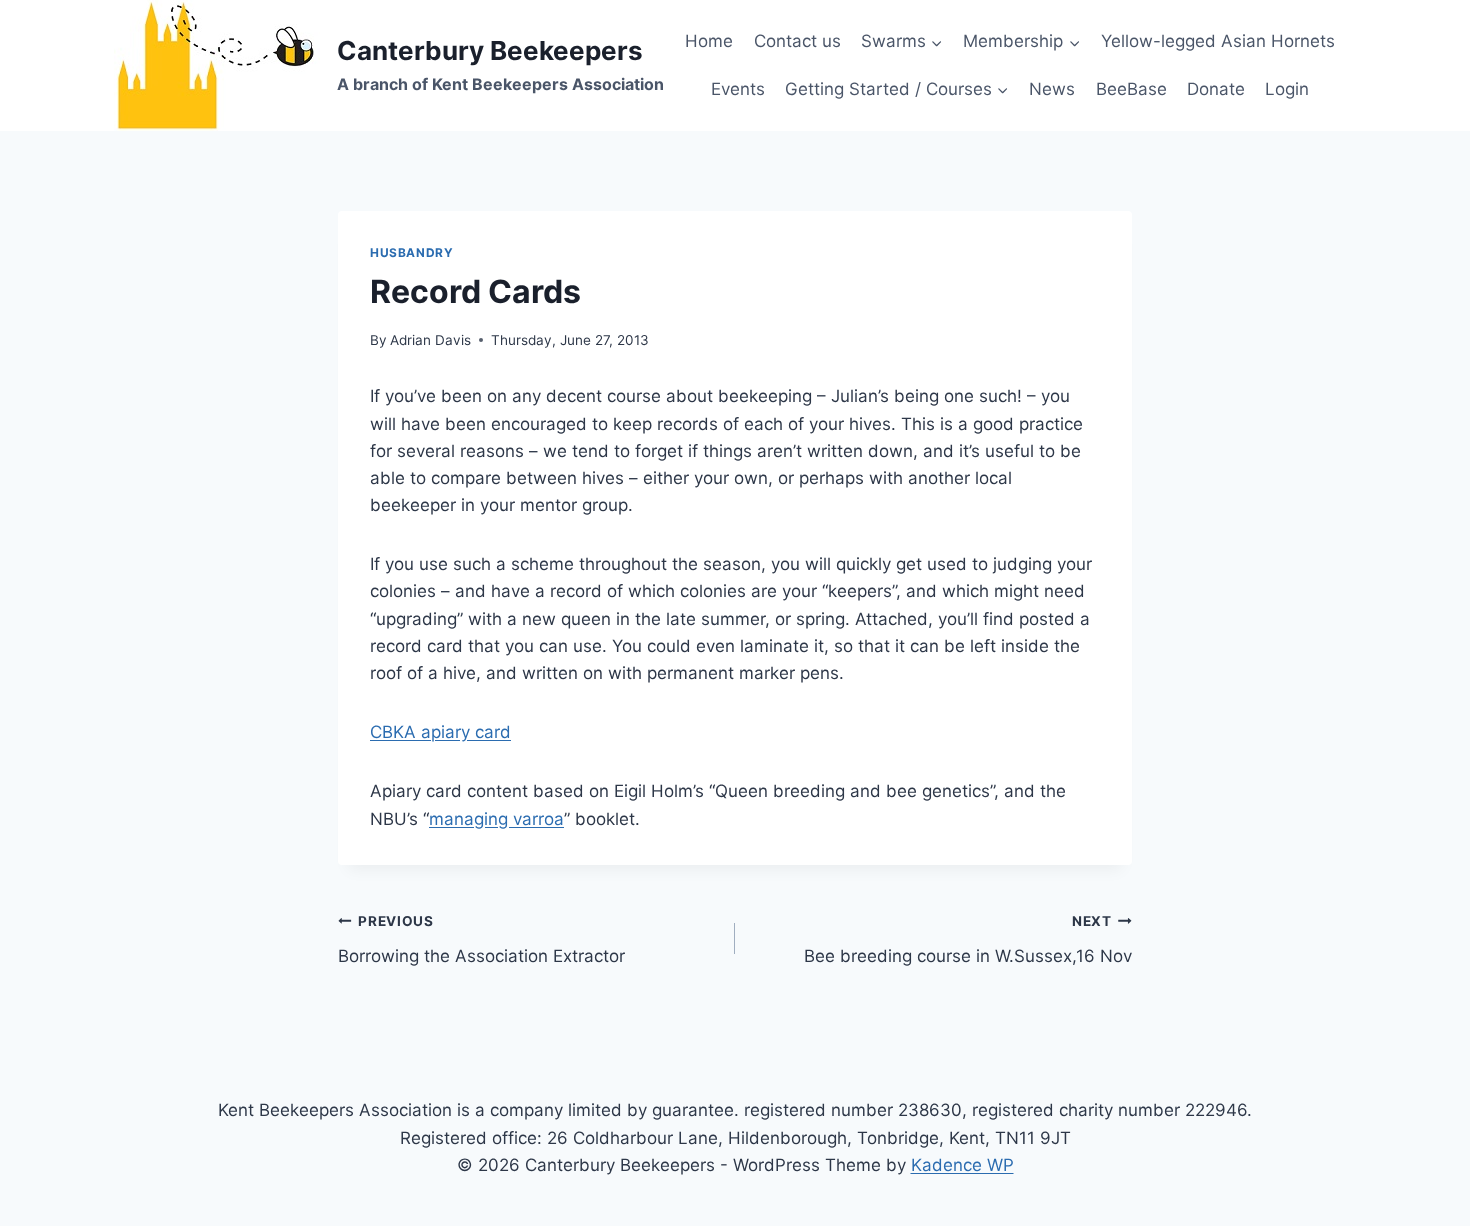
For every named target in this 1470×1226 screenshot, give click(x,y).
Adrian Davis (430, 340)
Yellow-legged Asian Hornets (1218, 41)
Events (738, 89)
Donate (1216, 89)
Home (709, 41)
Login (1287, 89)
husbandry (411, 252)
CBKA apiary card (440, 732)
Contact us (797, 41)
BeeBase (1131, 89)
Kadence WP (962, 1165)
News (1052, 89)
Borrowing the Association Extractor (481, 939)
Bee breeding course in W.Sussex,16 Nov (968, 939)
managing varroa (496, 819)
